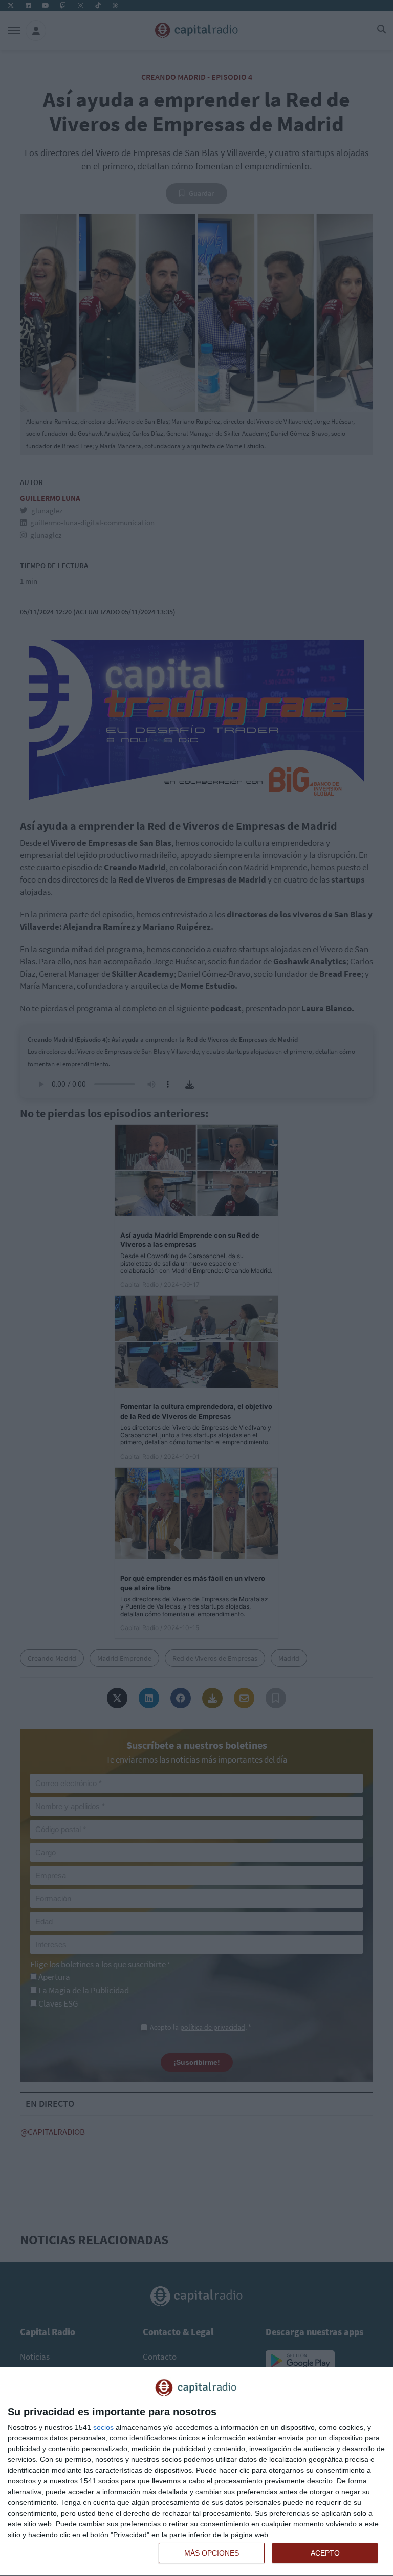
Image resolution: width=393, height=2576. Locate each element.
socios (103, 2427)
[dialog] (196, 2472)
